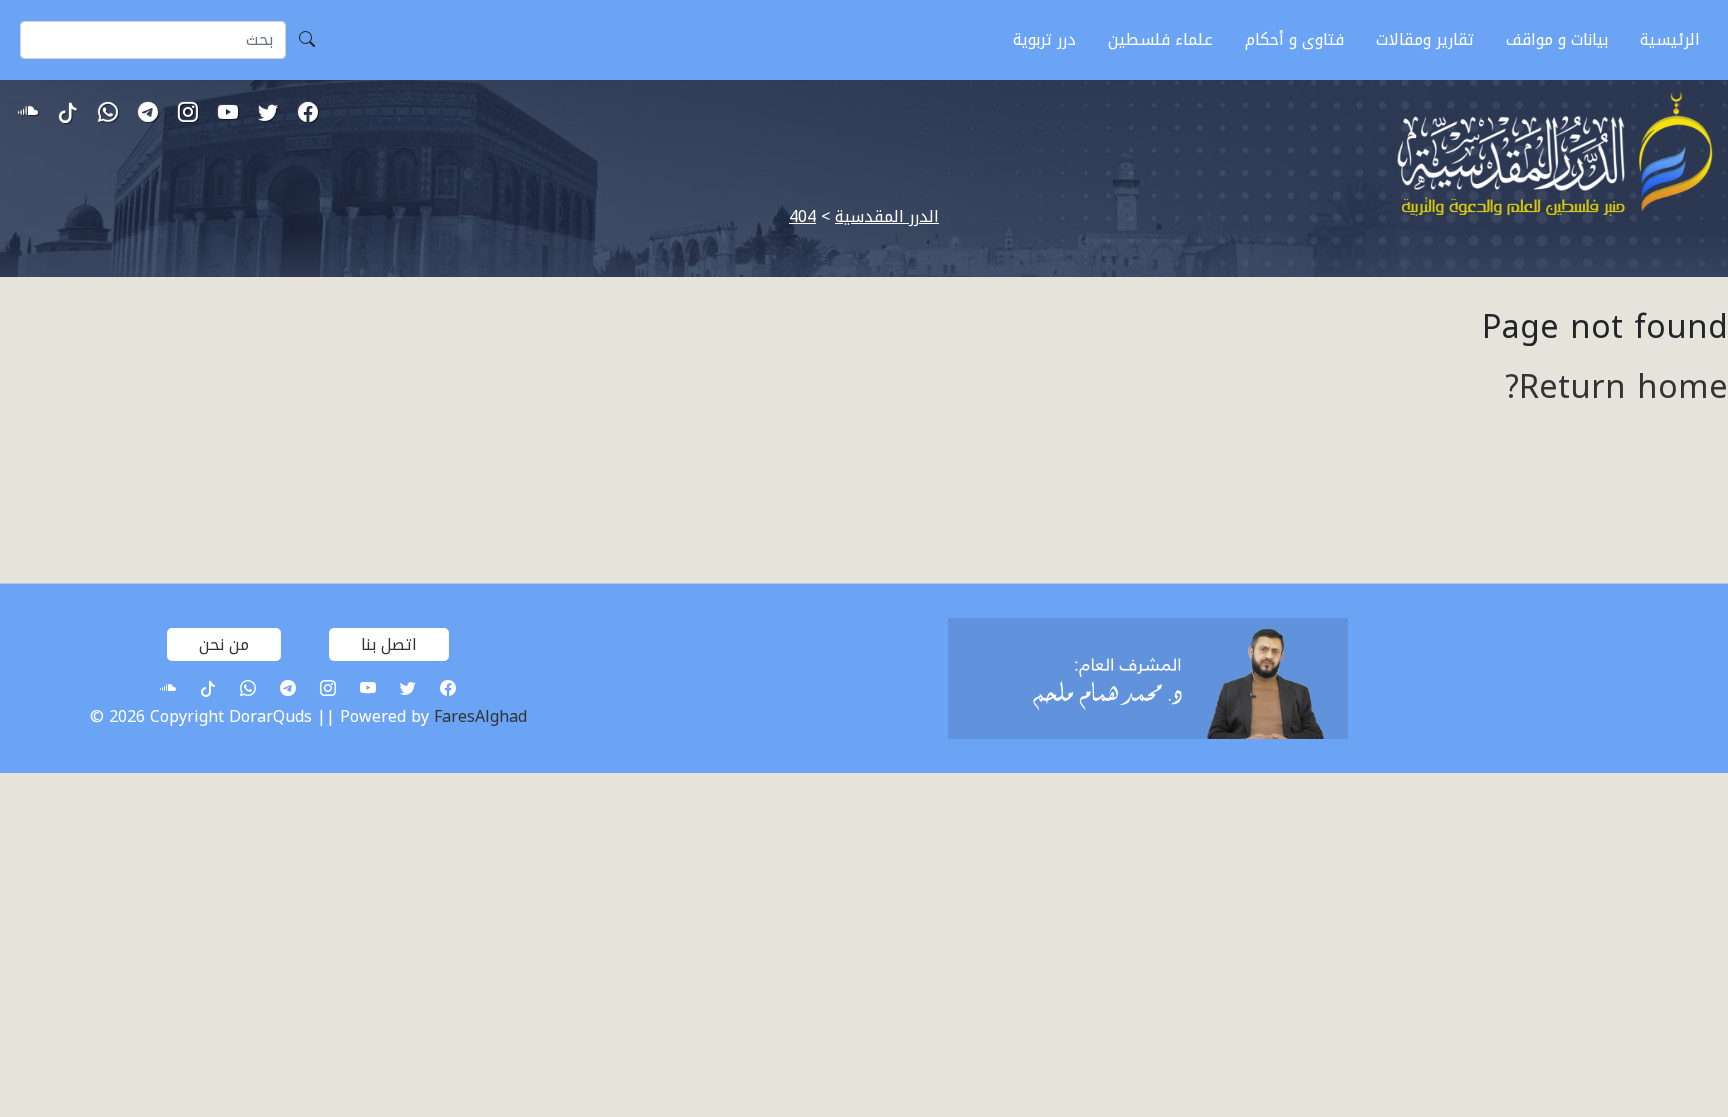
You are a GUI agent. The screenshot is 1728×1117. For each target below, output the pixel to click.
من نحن (224, 644)
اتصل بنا (389, 644)
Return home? (1616, 387)
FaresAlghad (480, 716)
